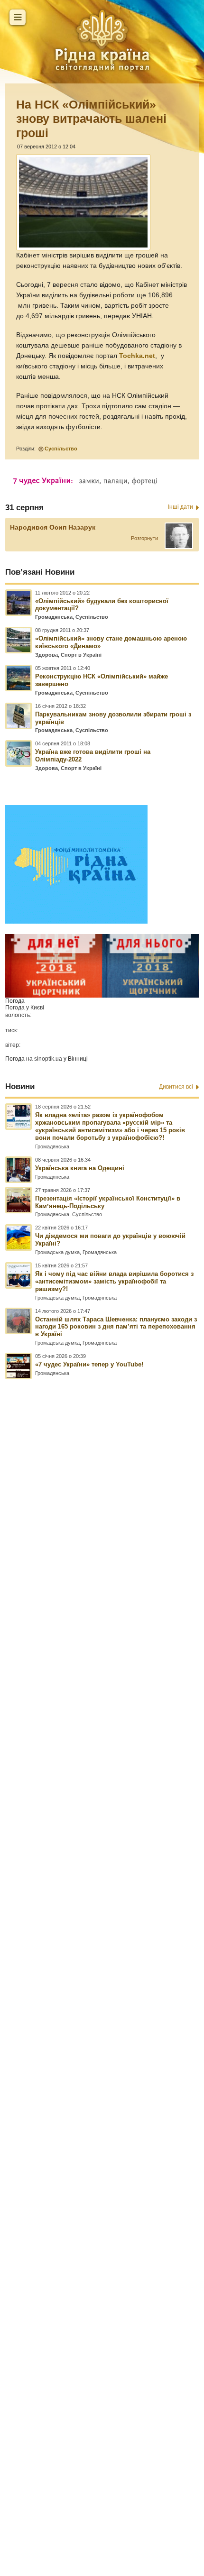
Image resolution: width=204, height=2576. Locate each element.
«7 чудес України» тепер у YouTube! (89, 1364)
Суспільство (61, 449)
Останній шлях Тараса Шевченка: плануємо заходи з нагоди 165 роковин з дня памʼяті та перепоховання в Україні (116, 1327)
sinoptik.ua (48, 1059)
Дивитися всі (176, 1087)
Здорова (46, 655)
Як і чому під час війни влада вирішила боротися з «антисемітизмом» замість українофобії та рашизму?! (114, 1281)
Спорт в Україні (81, 655)
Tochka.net (137, 356)
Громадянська (54, 617)
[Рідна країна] (102, 40)
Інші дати (181, 507)
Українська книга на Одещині (80, 1168)
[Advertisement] (102, 1935)
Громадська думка (57, 1252)
